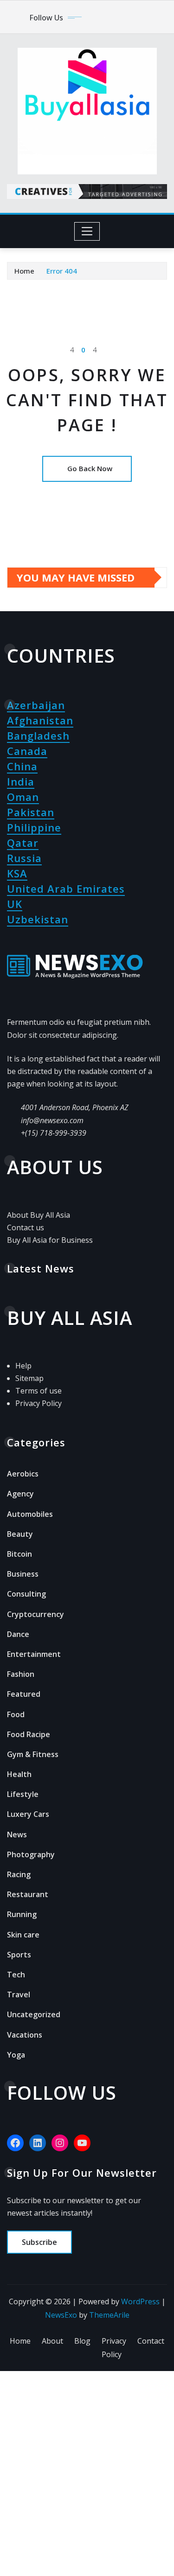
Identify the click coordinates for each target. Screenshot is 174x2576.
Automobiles (30, 1514)
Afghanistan (40, 720)
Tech (16, 1975)
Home (24, 271)
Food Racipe (29, 1734)
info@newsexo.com (52, 1120)
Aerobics (23, 1474)
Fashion (21, 1674)
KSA (17, 873)
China (22, 766)
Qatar (23, 843)
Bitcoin (19, 1554)
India (21, 781)
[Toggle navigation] (87, 231)
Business (23, 1574)
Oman (23, 797)
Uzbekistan (38, 919)
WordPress (140, 2301)
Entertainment (34, 1654)
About (52, 2341)
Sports (19, 1955)
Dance (18, 1634)
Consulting (26, 1594)
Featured (24, 1694)
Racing (19, 1874)
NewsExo (61, 2315)
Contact (151, 2341)
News (17, 1835)
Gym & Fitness (33, 1754)
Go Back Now (90, 468)
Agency (20, 1494)
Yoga (16, 2055)
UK (15, 904)
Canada (27, 751)
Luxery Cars (28, 1814)
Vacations (25, 2035)
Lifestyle (23, 1794)
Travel (19, 1994)
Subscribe (39, 2242)
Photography (31, 1854)
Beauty (20, 1534)
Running (22, 1914)
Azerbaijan (36, 705)
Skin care (23, 1935)
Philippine (34, 827)
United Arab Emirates (66, 888)
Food (16, 1714)
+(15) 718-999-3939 (54, 1133)
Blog (82, 2341)
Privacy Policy (114, 2348)
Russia (24, 858)
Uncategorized (34, 2014)
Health (19, 1774)
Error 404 (62, 271)
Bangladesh (38, 735)
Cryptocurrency (35, 1614)
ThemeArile (109, 2315)
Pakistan (31, 812)
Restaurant (28, 1894)
